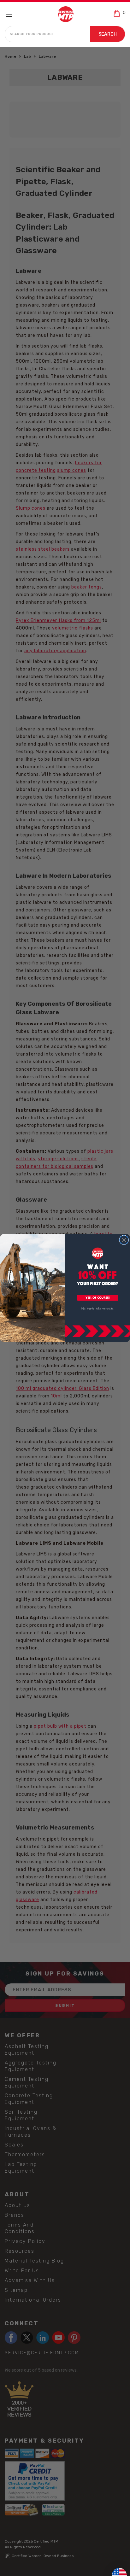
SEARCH (108, 34)
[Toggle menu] (12, 14)
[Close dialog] (124, 1240)
